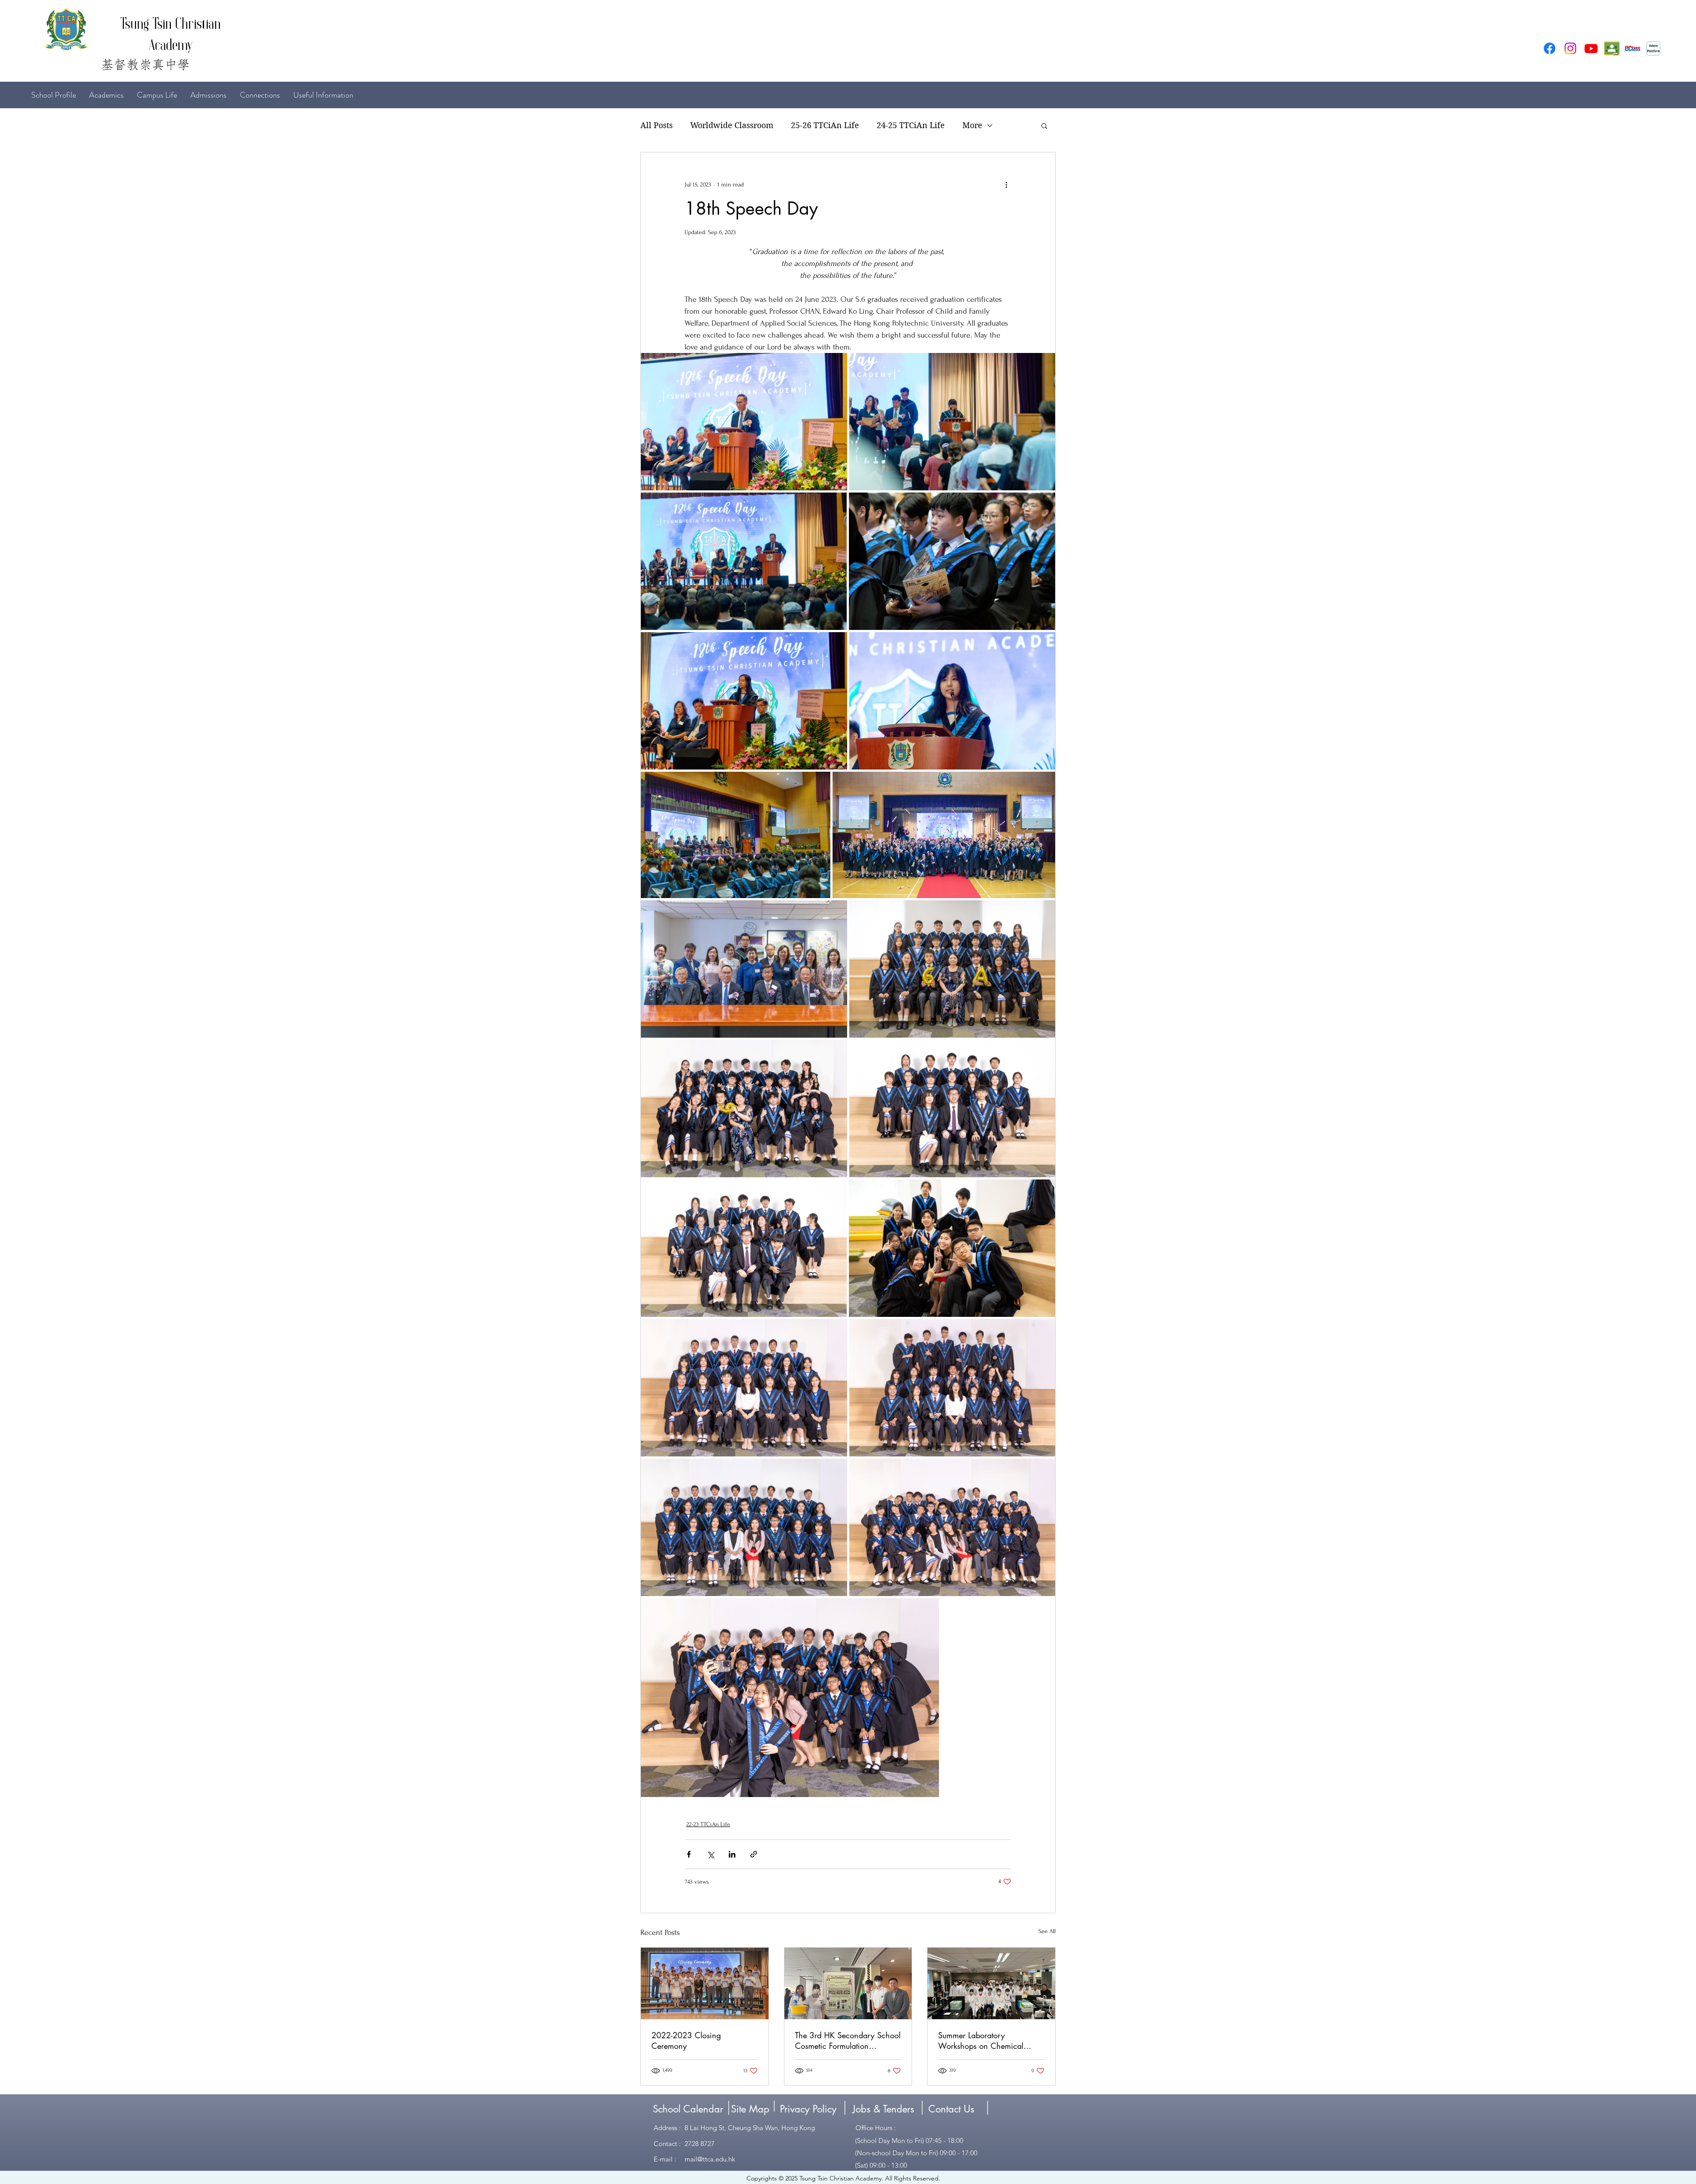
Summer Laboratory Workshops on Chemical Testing (981, 2040)
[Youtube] (1591, 48)
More (972, 125)
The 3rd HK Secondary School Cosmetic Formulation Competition (848, 2040)
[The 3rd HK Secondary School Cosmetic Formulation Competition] (848, 1983)
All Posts (657, 125)
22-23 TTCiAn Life (708, 1824)
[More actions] (1006, 184)
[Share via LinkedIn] (732, 1854)
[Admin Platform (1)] (1653, 48)
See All (1047, 1931)
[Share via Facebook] (689, 1854)
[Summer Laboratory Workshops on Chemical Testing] (991, 1983)
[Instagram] (1570, 48)
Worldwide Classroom (732, 125)
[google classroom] (1612, 48)
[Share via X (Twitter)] (710, 1854)
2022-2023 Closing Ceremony (686, 2040)
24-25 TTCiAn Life (911, 125)
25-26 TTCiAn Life (825, 125)
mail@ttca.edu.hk (710, 2159)
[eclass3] (1633, 48)
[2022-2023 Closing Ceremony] (705, 1983)
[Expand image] (744, 422)
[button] (1044, 125)
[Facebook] (1550, 48)
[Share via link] (754, 1854)
